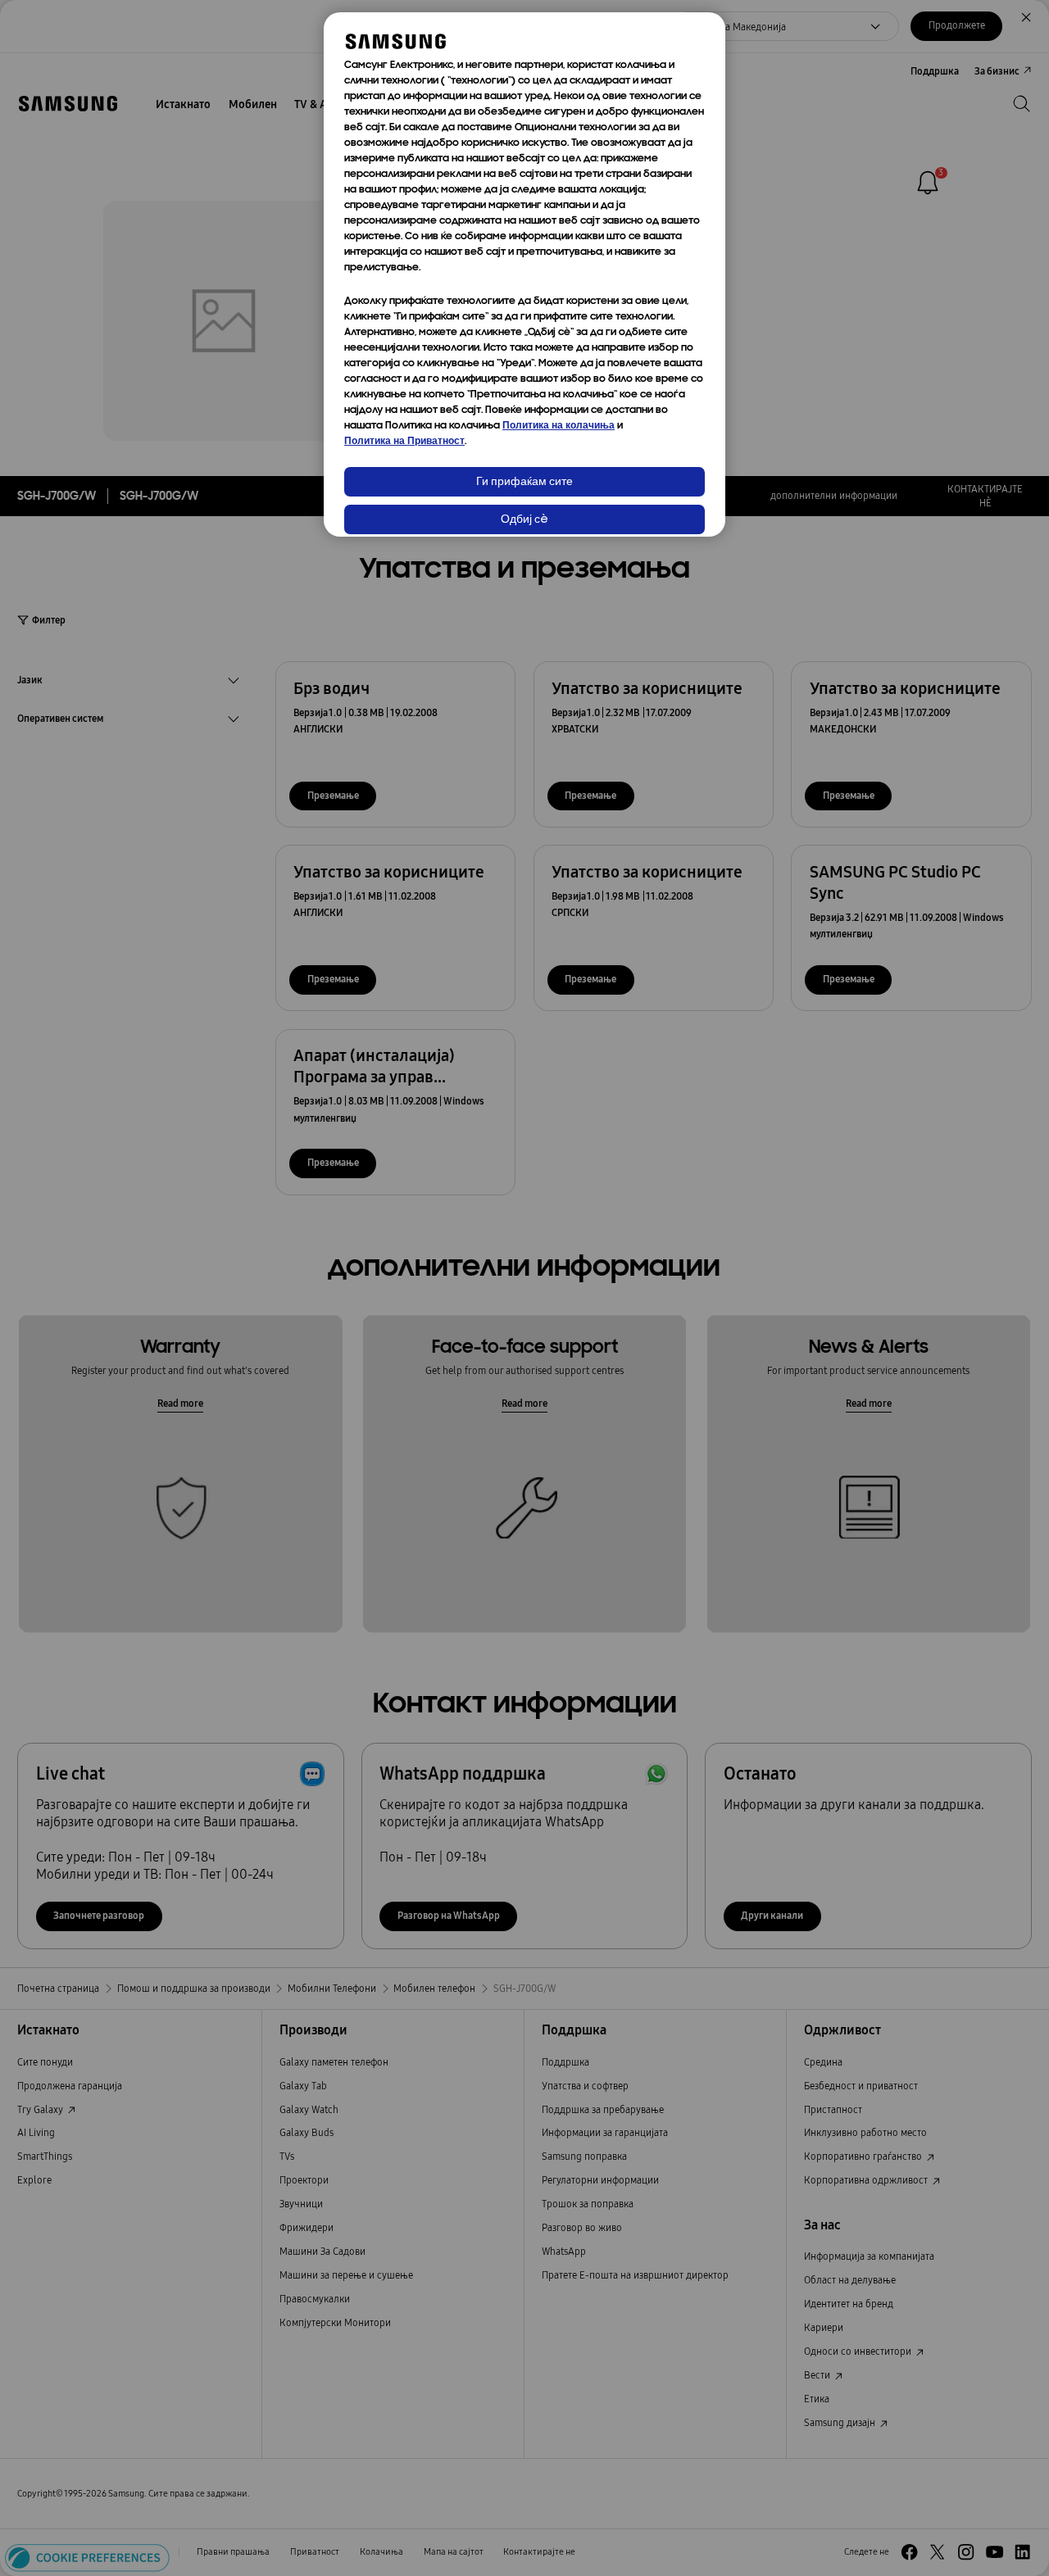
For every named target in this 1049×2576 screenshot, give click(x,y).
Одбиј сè (524, 520)
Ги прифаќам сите (524, 482)
